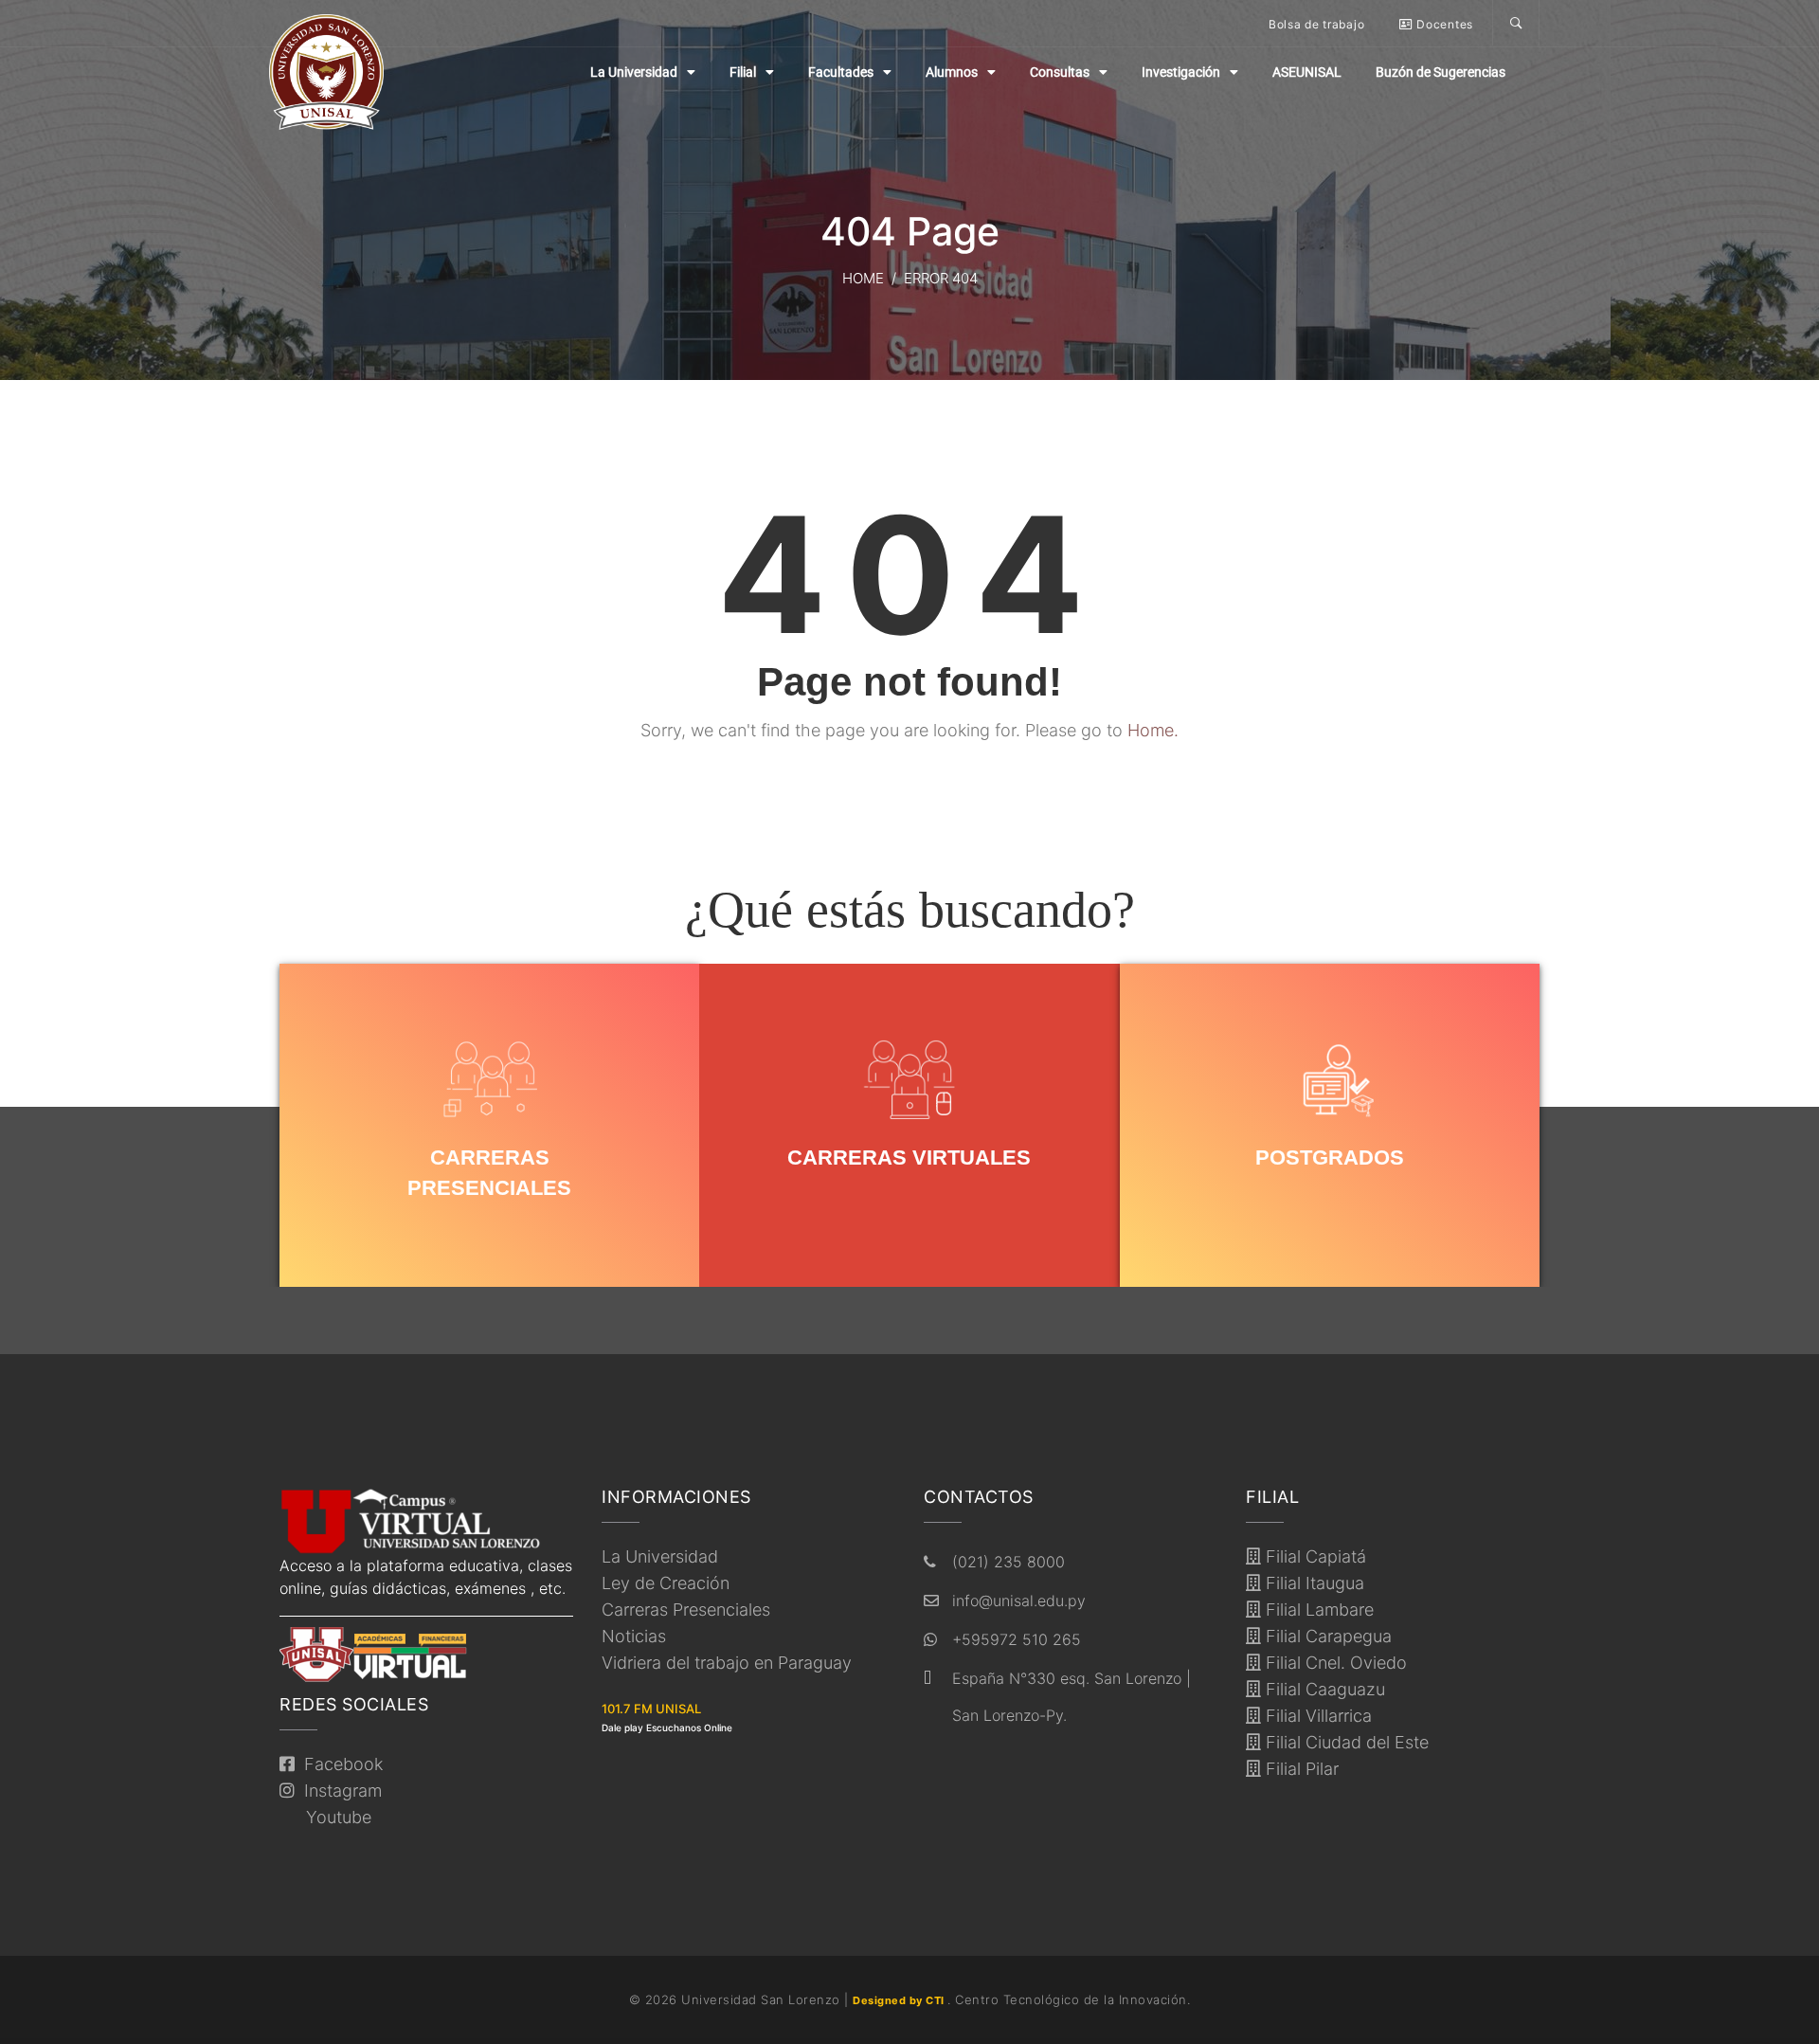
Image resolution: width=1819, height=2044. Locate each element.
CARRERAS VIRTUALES (909, 1158)
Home (863, 278)
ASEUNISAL (1307, 72)
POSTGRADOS (1330, 1158)
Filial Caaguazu (1323, 1689)
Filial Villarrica (1316, 1716)
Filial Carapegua (1326, 1636)
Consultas (1060, 72)
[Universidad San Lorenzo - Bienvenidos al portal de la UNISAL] (326, 72)
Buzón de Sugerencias (1441, 72)
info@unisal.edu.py (1019, 1601)
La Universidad (634, 72)
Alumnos (952, 72)
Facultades (841, 72)
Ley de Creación (666, 1583)
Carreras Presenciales (686, 1610)
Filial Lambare (1317, 1610)
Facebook (339, 1764)
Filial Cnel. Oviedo (1334, 1663)
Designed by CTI (900, 2000)
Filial (743, 72)
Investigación (1181, 72)
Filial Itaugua (1313, 1583)
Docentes (1443, 24)
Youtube (334, 1817)
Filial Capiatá (1314, 1556)
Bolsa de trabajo (1316, 24)
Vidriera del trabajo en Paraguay (727, 1663)
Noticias (634, 1636)
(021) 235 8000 (1009, 1562)
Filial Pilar (1300, 1769)
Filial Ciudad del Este (1345, 1742)
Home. (1153, 730)
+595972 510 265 (1017, 1639)
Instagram (338, 1791)
